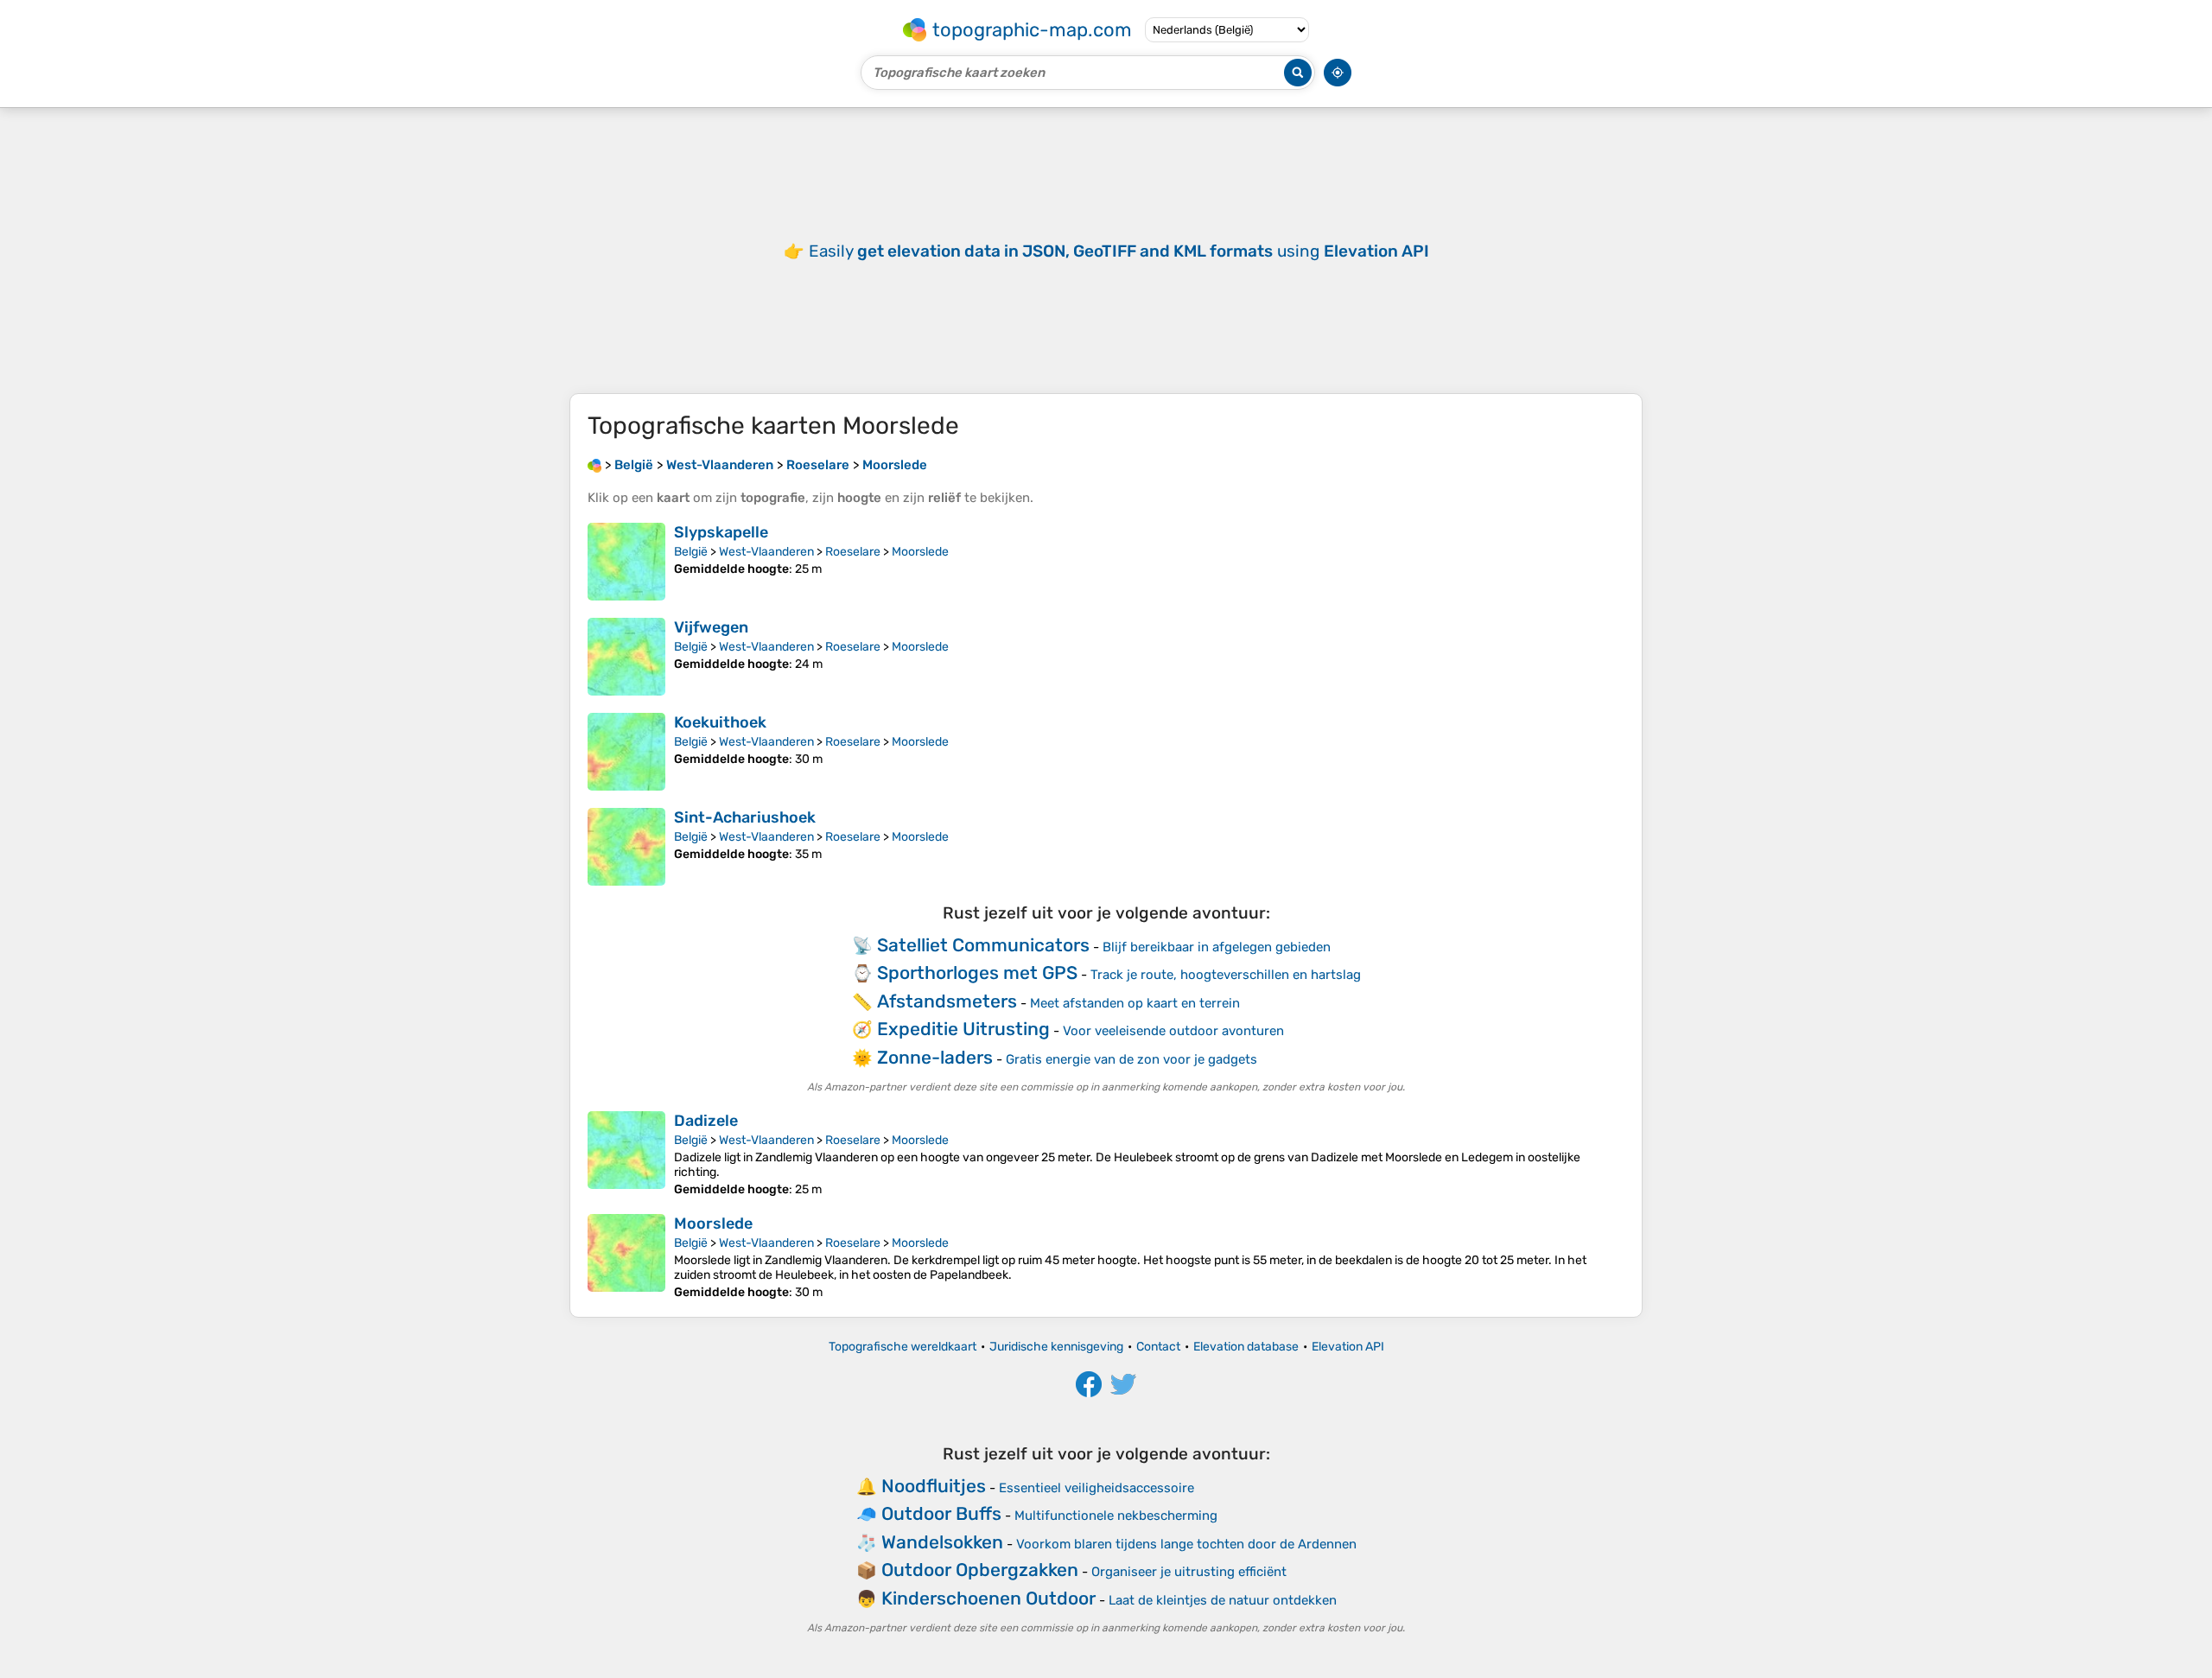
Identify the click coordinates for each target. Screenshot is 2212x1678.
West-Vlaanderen (766, 552)
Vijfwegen (711, 627)
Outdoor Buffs (941, 1513)
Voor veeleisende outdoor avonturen (1173, 1031)
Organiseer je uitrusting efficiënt (1189, 1572)
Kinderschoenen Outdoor (988, 1598)
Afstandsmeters (947, 1001)
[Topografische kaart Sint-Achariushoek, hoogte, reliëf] (626, 847)
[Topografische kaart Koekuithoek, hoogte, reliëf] (626, 752)
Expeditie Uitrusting (963, 1029)
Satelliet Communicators (983, 945)
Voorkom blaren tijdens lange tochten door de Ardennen (1186, 1544)
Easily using (1119, 251)
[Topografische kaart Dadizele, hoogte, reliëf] (626, 1154)
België (691, 552)
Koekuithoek (720, 722)
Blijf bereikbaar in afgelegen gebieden (1217, 947)
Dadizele (706, 1121)
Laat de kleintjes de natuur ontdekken (1223, 1600)
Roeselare (853, 552)
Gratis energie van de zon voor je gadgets (1131, 1059)
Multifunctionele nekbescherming (1116, 1516)
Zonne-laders (935, 1057)
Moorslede (920, 552)
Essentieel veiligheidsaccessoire (1096, 1488)
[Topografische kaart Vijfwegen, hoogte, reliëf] (626, 657)
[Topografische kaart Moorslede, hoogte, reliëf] (626, 1257)
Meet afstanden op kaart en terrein (1135, 1003)
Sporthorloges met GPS (977, 972)
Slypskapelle (721, 532)
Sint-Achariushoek (745, 817)
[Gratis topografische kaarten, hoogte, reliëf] (594, 465)
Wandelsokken (942, 1542)
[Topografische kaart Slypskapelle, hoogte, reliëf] (626, 562)
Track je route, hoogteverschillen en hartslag (1226, 975)
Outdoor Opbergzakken (980, 1570)
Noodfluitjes (934, 1486)
